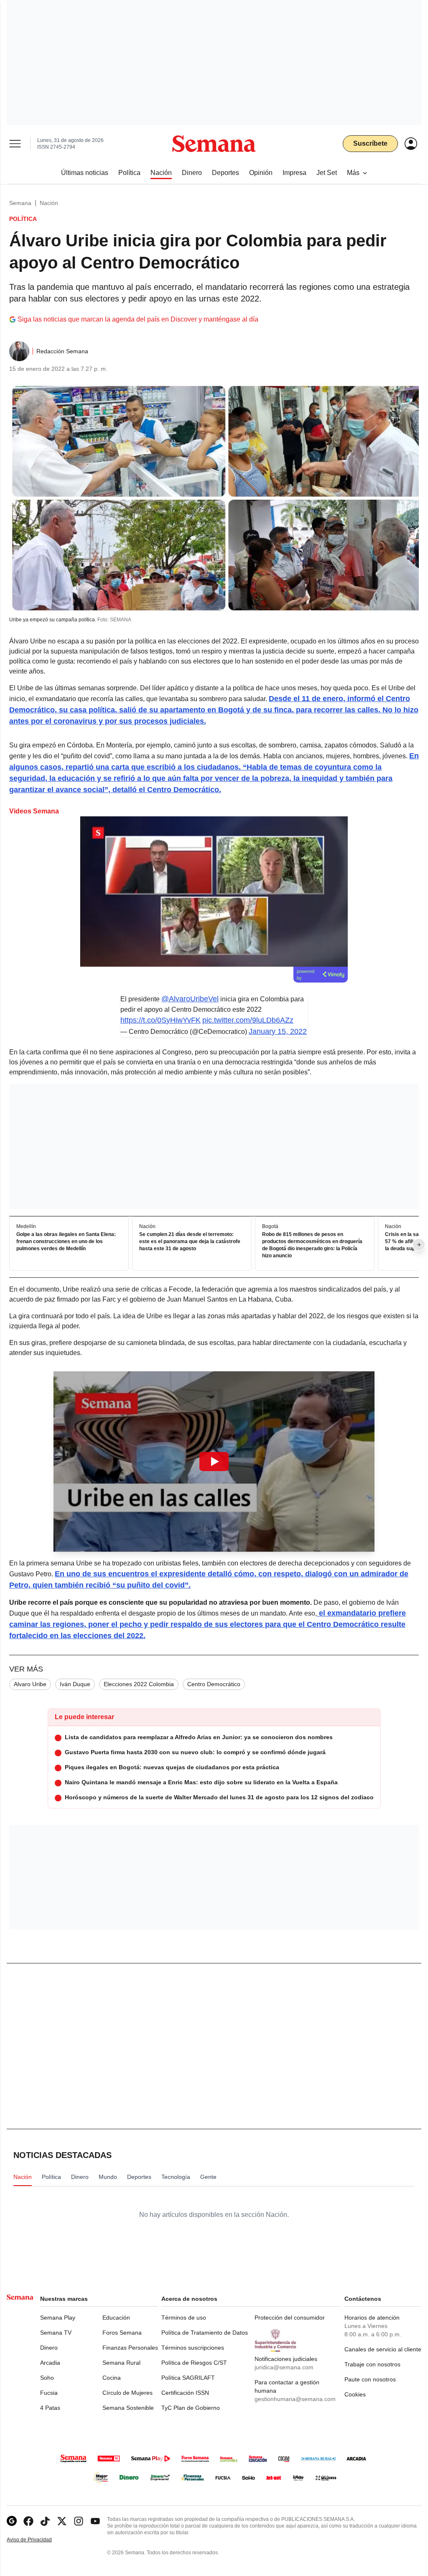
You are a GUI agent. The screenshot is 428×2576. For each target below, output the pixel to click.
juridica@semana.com (284, 2367)
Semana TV (56, 2333)
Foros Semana (122, 2333)
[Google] (12, 2521)
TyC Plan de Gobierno (191, 2408)
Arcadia (50, 2363)
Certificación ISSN (185, 2393)
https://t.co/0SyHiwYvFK (160, 1020)
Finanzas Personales (130, 2348)
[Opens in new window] (28, 2521)
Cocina (112, 2378)
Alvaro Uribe (30, 1684)
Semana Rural (121, 2363)
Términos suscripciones (193, 2348)
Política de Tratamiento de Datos (205, 2333)
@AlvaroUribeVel (190, 999)
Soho (47, 2378)
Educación (116, 2318)
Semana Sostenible (128, 2408)
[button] (214, 1462)
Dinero (49, 2348)
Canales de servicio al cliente (383, 2349)
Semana (20, 203)
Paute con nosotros (370, 2379)
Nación (49, 203)
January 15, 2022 (278, 1031)
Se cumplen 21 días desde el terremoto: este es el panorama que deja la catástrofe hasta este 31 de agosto (190, 1241)
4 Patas (50, 2408)
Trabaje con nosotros (372, 2364)
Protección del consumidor (290, 2318)
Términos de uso (184, 2318)
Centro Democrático (214, 1684)
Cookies (355, 2394)
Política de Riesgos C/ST (194, 2363)
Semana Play (58, 2318)
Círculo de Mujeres (127, 2393)
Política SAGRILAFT (188, 2378)
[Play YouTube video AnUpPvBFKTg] (214, 1462)
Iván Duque (75, 1684)
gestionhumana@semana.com (295, 2399)
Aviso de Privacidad (38, 2540)
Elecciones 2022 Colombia (139, 1684)
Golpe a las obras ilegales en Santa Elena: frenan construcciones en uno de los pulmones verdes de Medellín (66, 1241)
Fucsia (49, 2393)
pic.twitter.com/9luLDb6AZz (248, 1020)
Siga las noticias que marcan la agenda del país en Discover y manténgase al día (138, 319)
